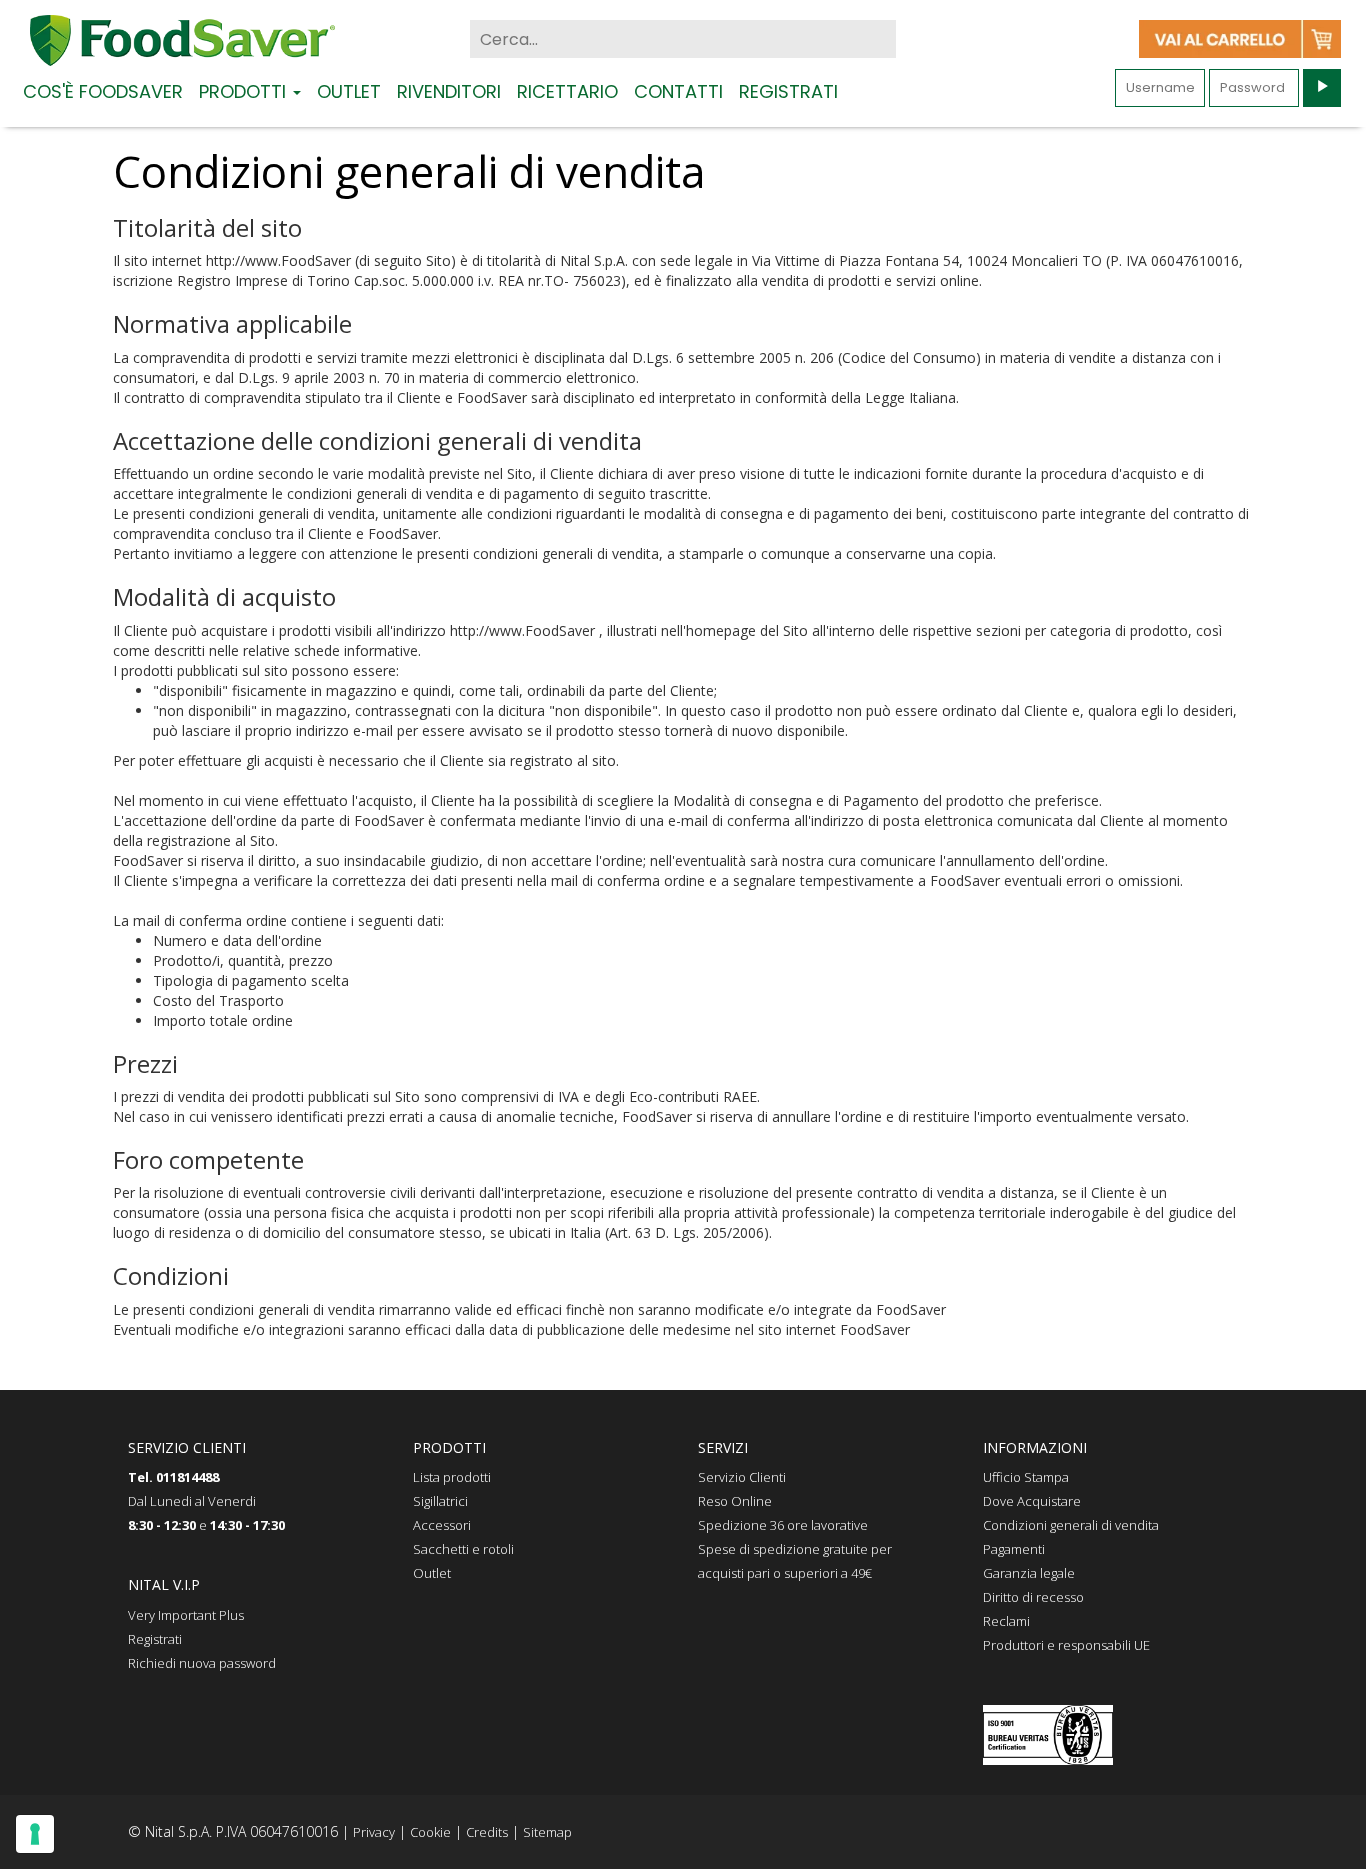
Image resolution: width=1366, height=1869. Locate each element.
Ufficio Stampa (1026, 1477)
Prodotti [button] (245, 90)
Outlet (349, 90)
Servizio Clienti (742, 1477)
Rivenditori (449, 90)
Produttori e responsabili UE (1066, 1645)
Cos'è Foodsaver (103, 90)
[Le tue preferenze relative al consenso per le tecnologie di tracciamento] (35, 1834)
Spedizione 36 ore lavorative (783, 1525)
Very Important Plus (186, 1615)
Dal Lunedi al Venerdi (192, 1501)
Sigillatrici (440, 1501)
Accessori (442, 1525)
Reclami (1006, 1621)
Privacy (374, 1832)
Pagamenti (1014, 1549)
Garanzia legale (1029, 1573)
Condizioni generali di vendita (1071, 1525)
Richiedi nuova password (202, 1663)
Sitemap (547, 1832)
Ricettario (567, 90)
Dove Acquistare (1032, 1501)
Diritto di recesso (1033, 1597)
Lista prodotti (452, 1477)
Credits (487, 1832)
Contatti (678, 90)
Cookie (430, 1832)
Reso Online (735, 1501)
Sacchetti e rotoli (463, 1549)
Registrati (788, 90)
